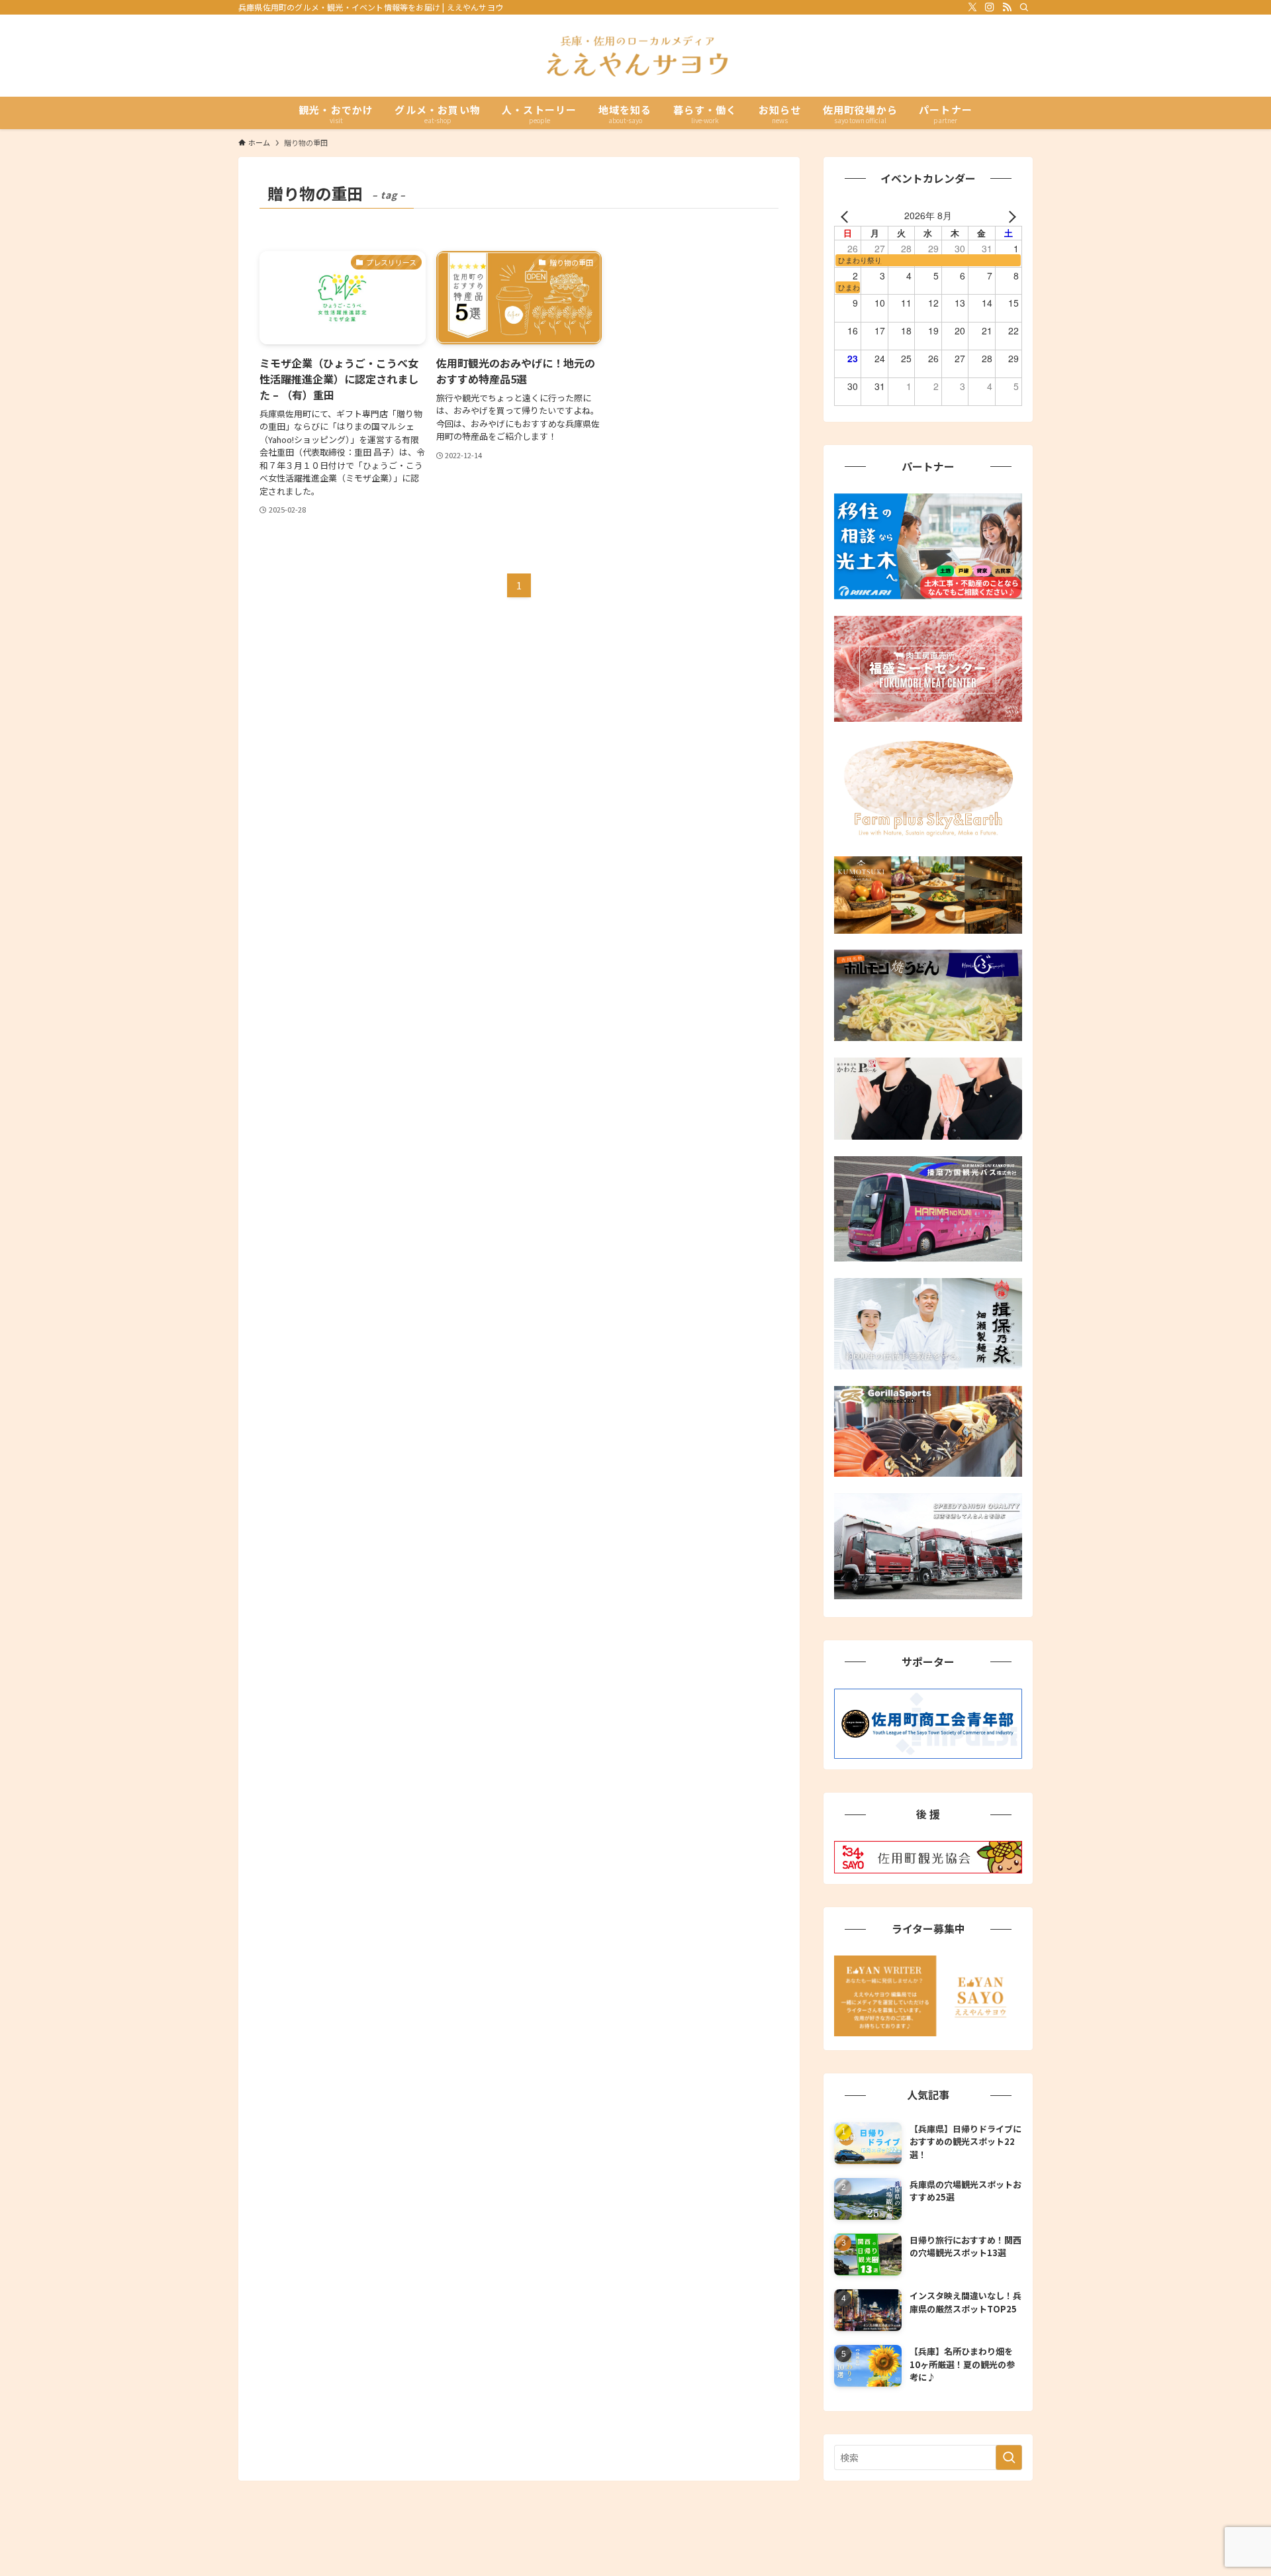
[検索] (1024, 7)
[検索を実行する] (1009, 2457)
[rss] (1007, 7)
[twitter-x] (972, 7)
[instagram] (990, 7)
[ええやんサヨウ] (635, 56)
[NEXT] (1010, 215)
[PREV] (847, 215)
